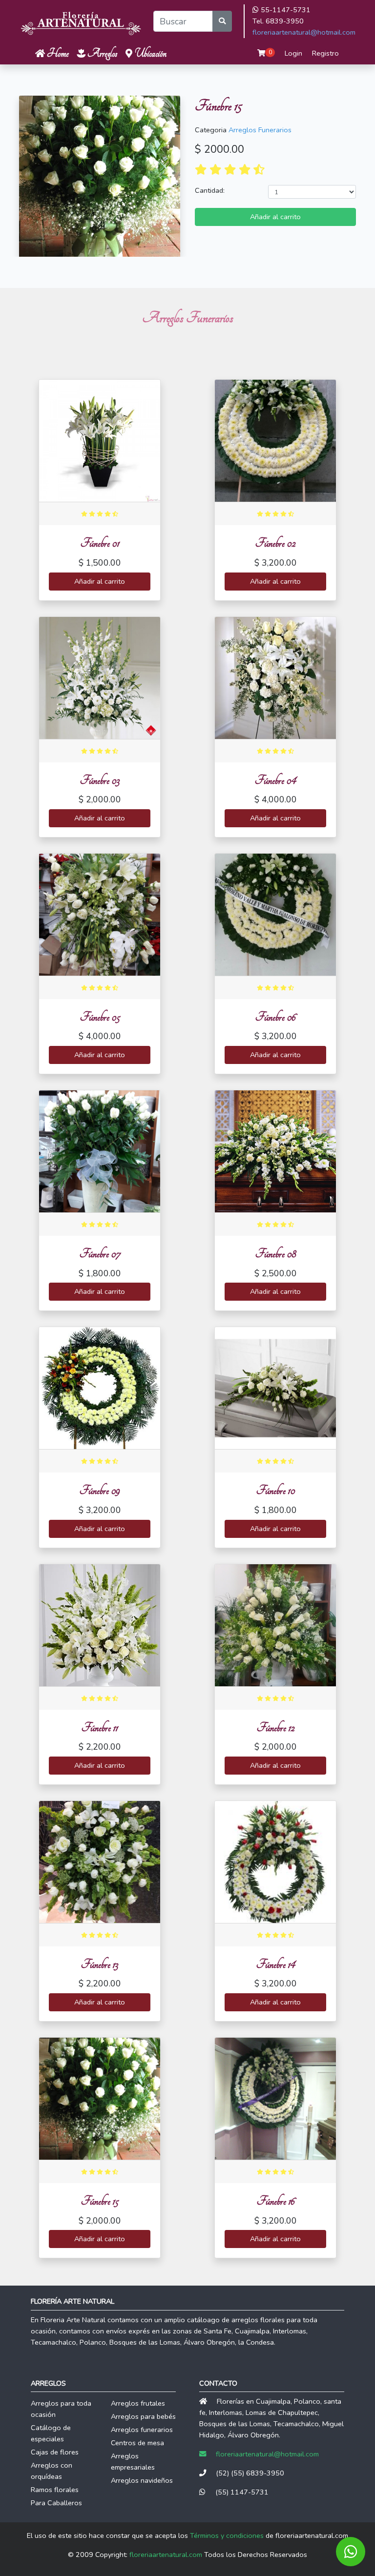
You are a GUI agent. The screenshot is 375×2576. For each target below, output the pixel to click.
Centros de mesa (137, 2443)
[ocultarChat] (351, 2552)
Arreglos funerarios (142, 2430)
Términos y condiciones (227, 2535)
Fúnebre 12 (276, 1728)
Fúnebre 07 (100, 1254)
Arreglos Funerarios (260, 130)
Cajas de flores (55, 2452)
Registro (325, 53)
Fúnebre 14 (276, 1964)
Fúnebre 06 (275, 1017)
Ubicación (149, 53)
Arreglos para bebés (143, 2416)
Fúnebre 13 (100, 1964)
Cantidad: (210, 190)
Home (57, 53)
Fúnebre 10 (276, 1490)
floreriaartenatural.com (166, 2555)
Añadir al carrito (275, 217)
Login (293, 53)
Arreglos (102, 53)
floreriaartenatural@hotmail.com (304, 32)
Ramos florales (55, 2490)
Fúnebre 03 (100, 780)
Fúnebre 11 (100, 1728)
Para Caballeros (56, 2503)
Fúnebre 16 (276, 2201)
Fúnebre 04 (275, 780)
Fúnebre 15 (100, 2201)
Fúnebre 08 (276, 1254)
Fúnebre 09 (100, 1490)
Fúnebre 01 (100, 543)
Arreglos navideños (142, 2480)
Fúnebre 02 (275, 543)
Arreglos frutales (138, 2403)
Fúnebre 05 (100, 1017)
